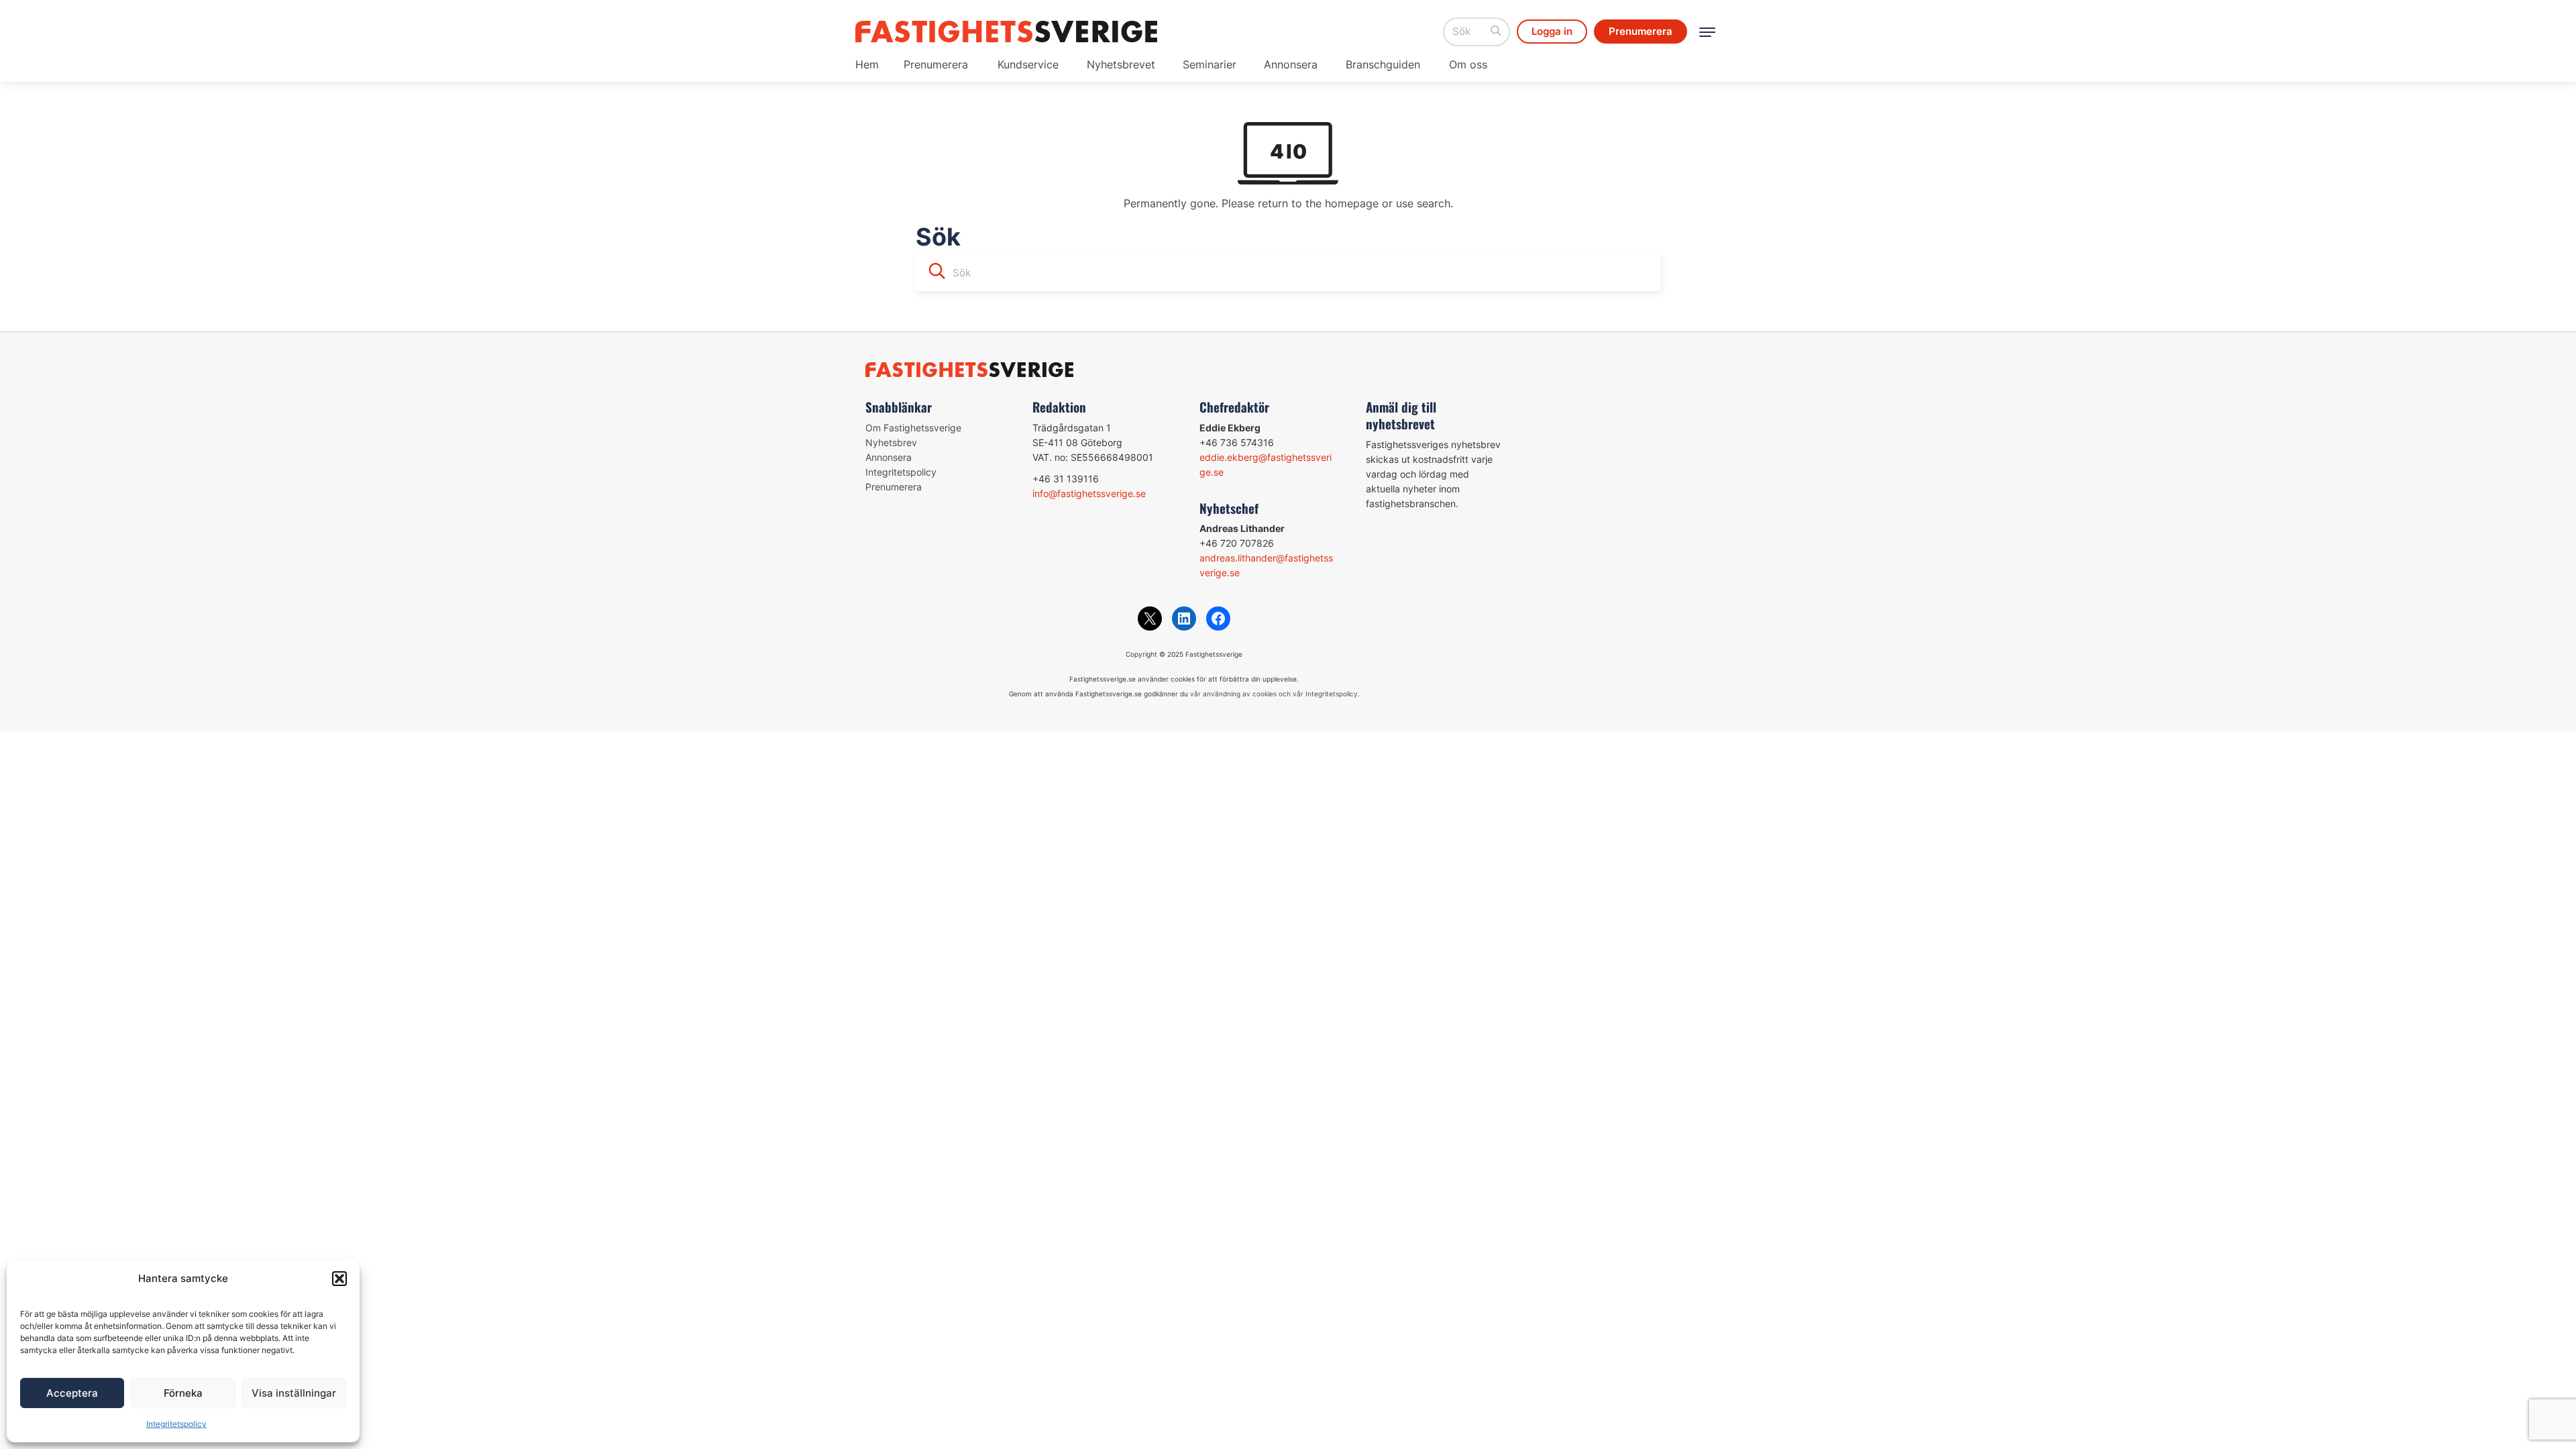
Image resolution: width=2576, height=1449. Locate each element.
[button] (339, 1279)
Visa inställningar (294, 1393)
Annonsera (1291, 64)
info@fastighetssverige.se (1089, 493)
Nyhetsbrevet (1121, 64)
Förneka (183, 1393)
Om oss (1468, 64)
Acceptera (72, 1393)
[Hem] (1006, 32)
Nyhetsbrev (891, 442)
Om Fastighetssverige (913, 428)
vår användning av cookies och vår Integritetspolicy (1274, 694)
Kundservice (1028, 64)
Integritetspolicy (176, 1424)
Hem (867, 64)
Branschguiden (1383, 64)
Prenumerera (936, 64)
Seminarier (1210, 64)
